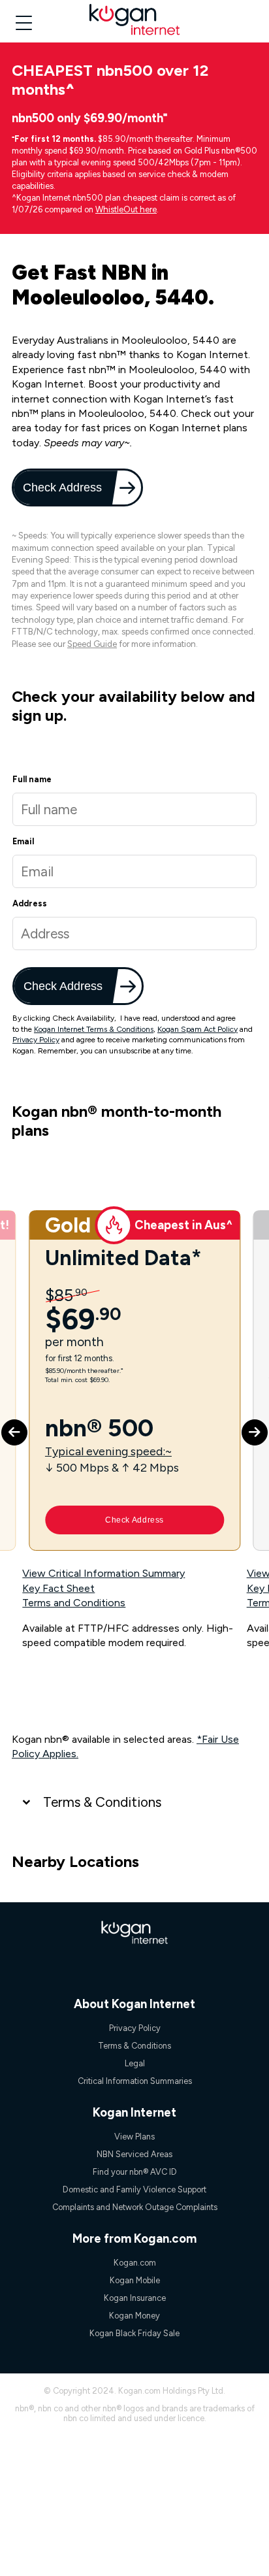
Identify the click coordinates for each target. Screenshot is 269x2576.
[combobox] (134, 933)
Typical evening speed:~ (108, 1451)
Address (30, 903)
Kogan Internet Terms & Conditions (94, 1029)
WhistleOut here (126, 209)
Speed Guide (92, 644)
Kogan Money (134, 2316)
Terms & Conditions (102, 1802)
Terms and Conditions (74, 1603)
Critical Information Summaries (135, 2081)
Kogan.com (135, 2263)
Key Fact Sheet (58, 1588)
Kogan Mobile (135, 2280)
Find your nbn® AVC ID (135, 2172)
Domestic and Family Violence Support (134, 2189)
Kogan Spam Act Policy (198, 1029)
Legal (135, 2063)
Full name (32, 779)
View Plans (134, 2137)
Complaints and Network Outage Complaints (135, 2207)
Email (23, 841)
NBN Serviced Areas (134, 2154)
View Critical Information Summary (103, 1573)
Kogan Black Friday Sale (134, 2333)
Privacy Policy (36, 1040)
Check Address (63, 487)
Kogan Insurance (135, 2298)
